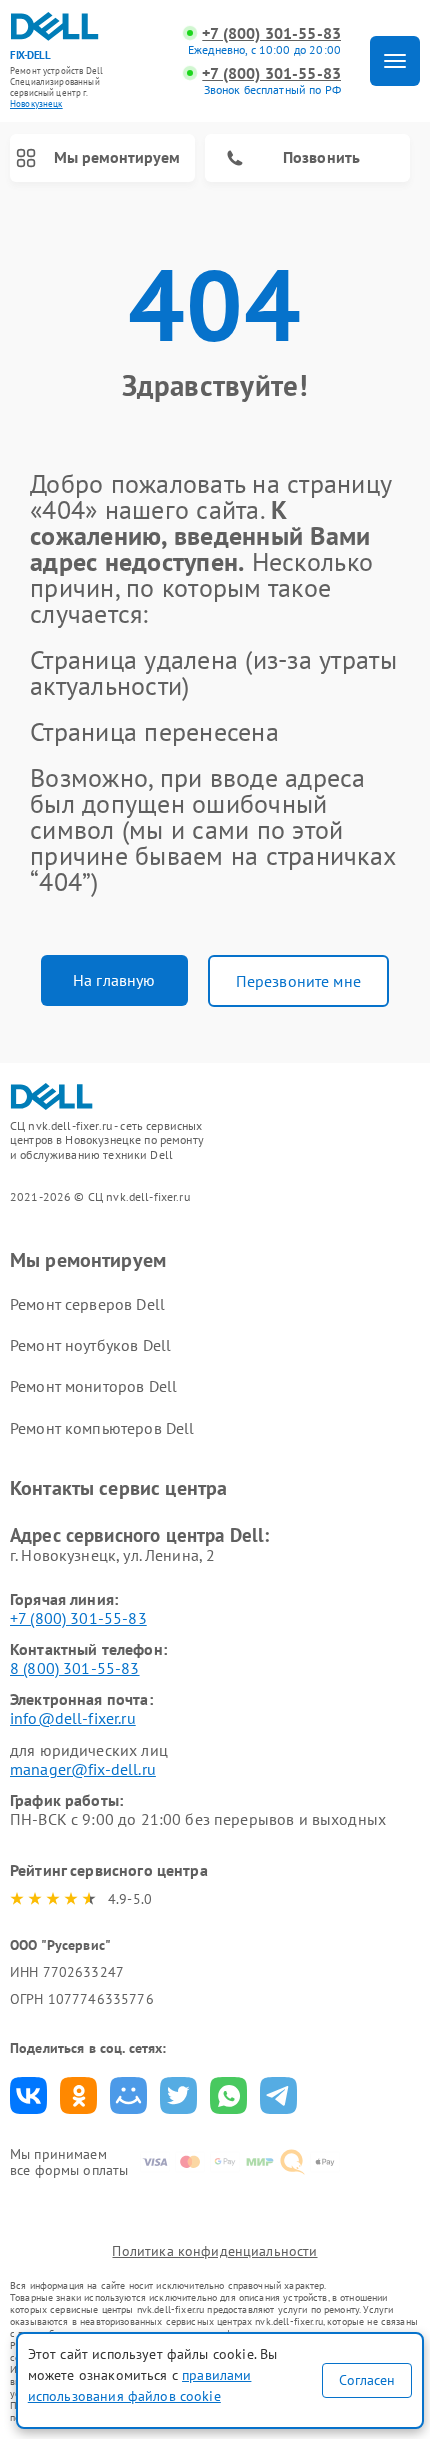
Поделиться (28, 2095)
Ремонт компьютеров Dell (102, 1428)
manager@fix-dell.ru (83, 1769)
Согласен (367, 2380)
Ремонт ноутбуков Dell (90, 1345)
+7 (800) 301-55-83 (271, 33)
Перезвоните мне (298, 981)
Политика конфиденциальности (214, 2251)
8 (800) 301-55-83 (75, 1668)
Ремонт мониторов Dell (93, 1386)
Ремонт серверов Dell (87, 1304)
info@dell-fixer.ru (73, 1718)
